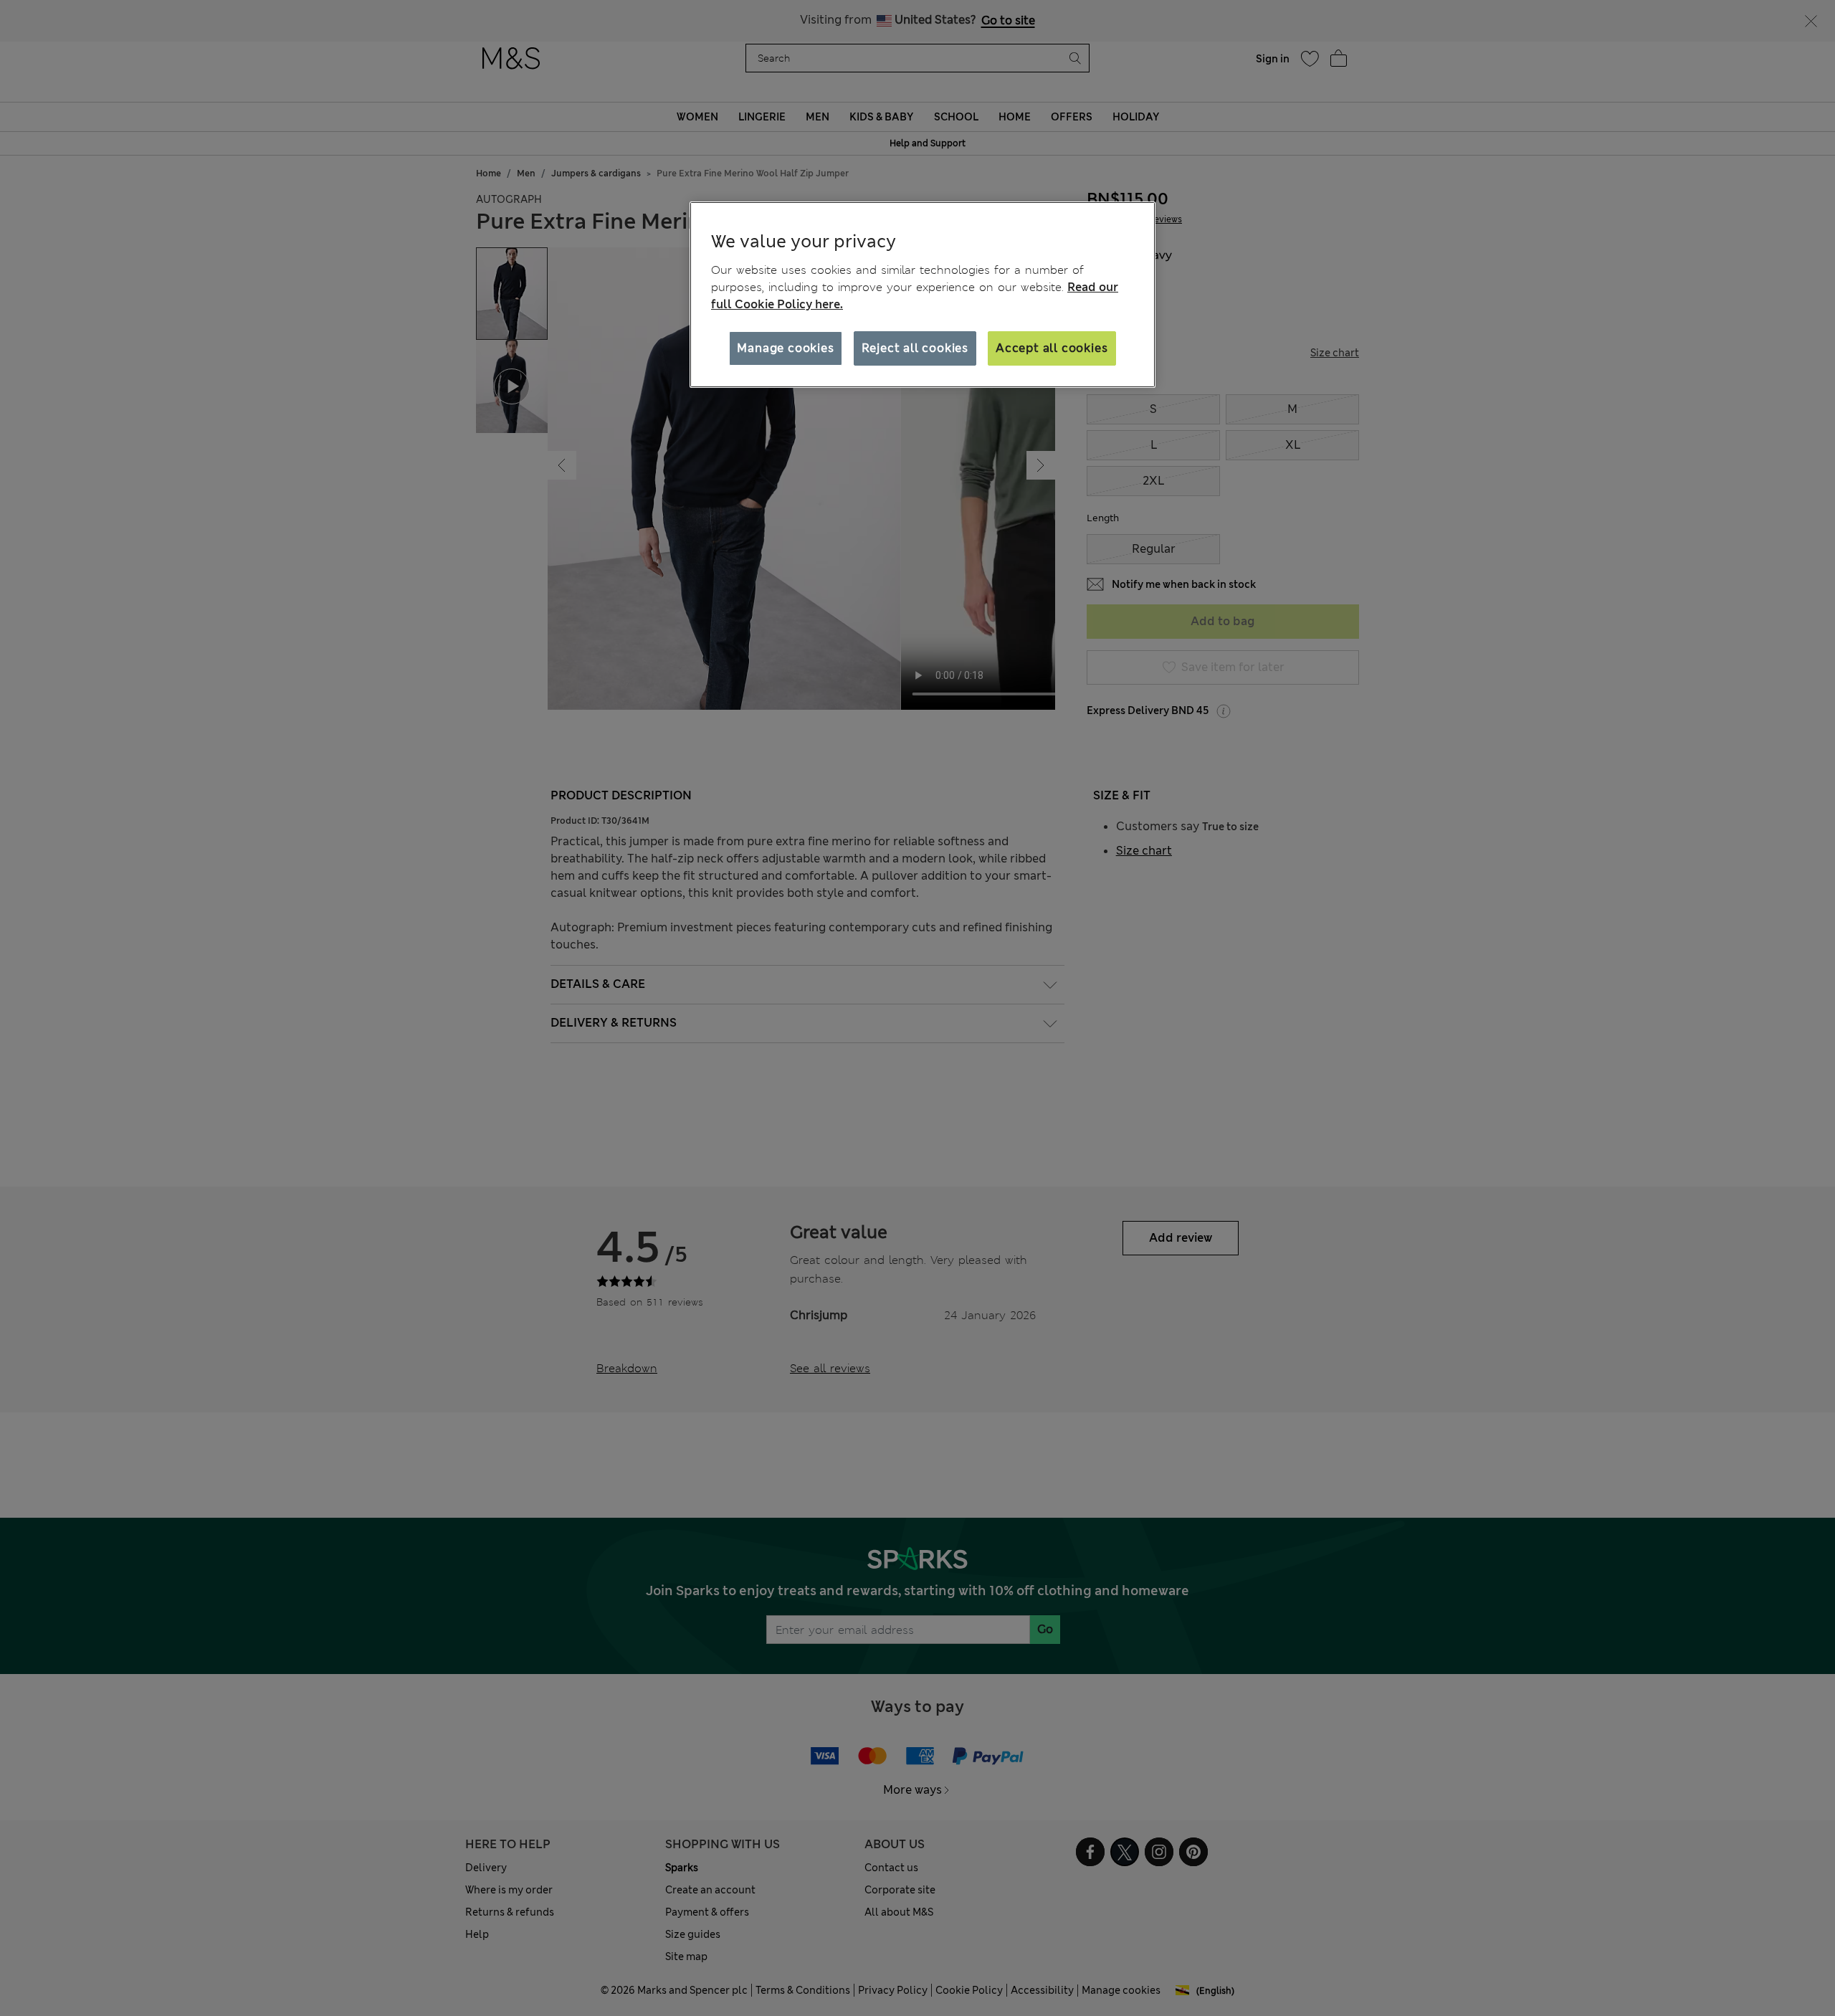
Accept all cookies (1052, 348)
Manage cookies (785, 348)
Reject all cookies (915, 348)
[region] (923, 295)
